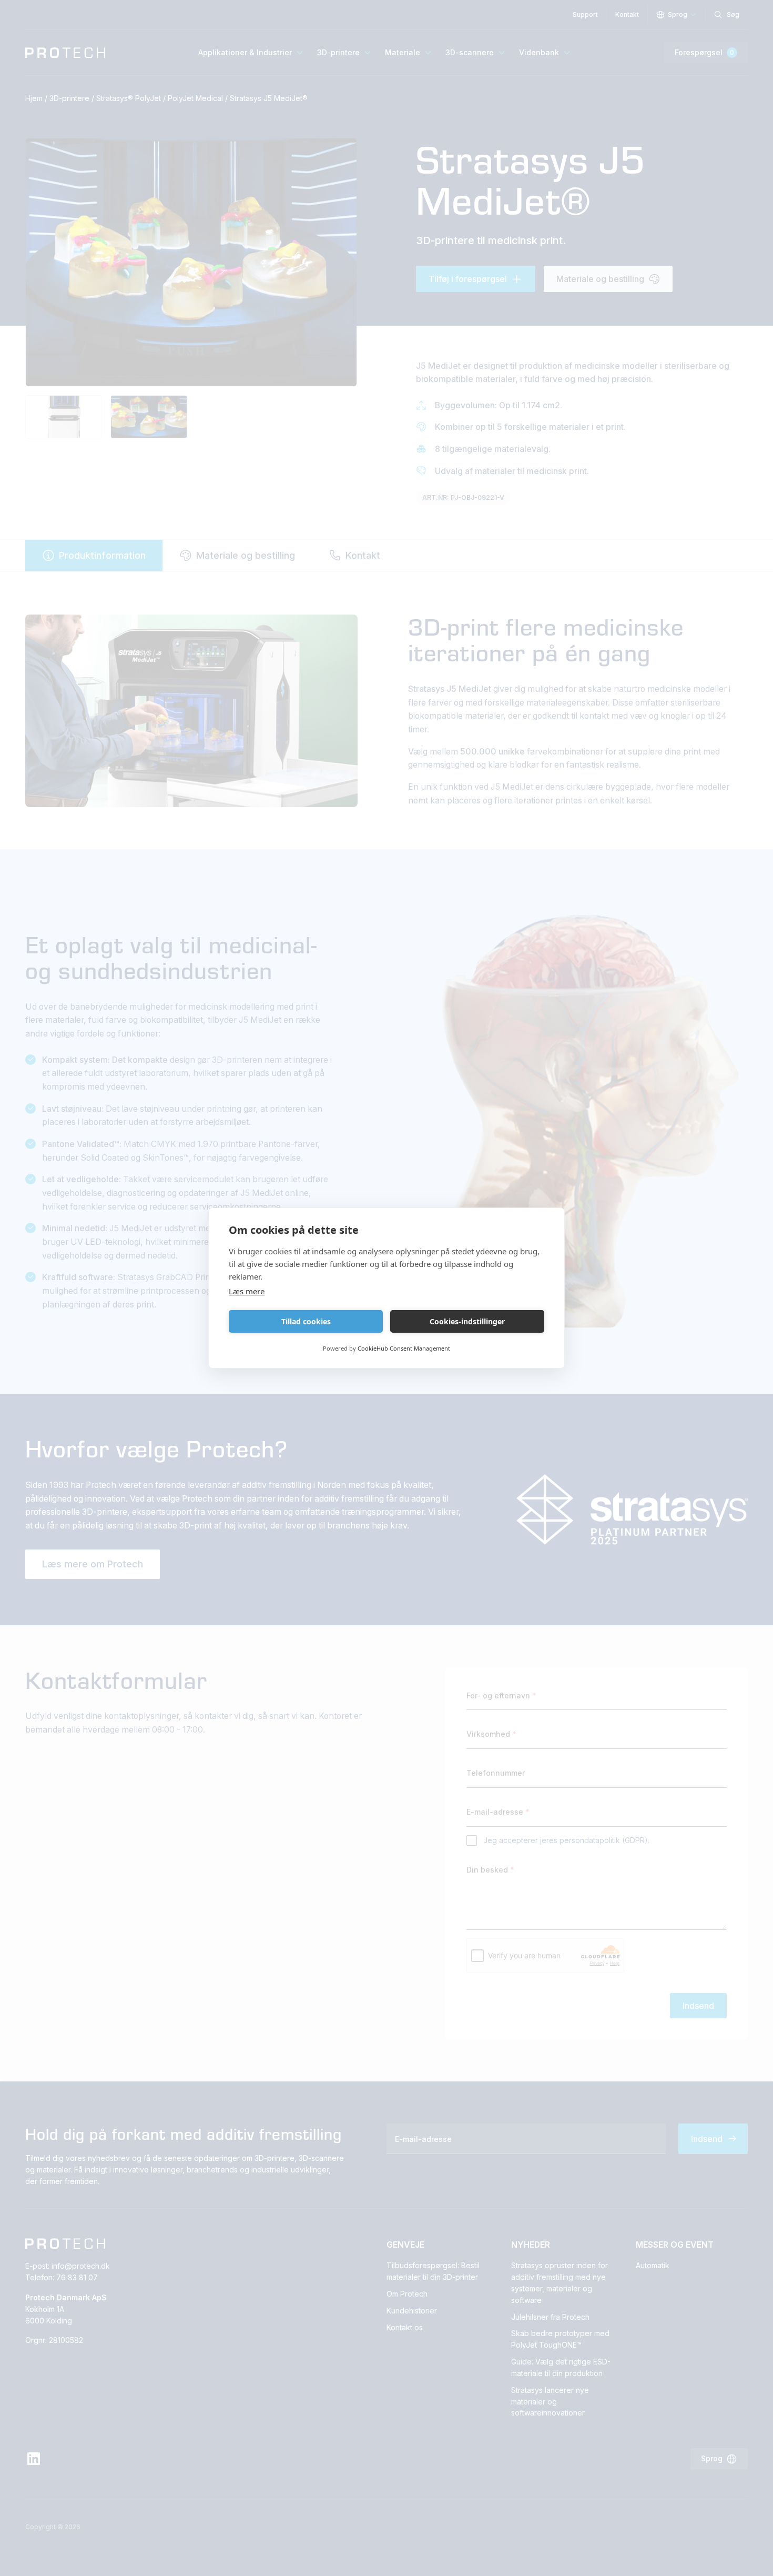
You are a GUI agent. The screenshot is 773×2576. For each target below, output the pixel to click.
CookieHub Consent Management (404, 1348)
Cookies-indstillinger (467, 1321)
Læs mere (247, 1291)
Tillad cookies (306, 1321)
